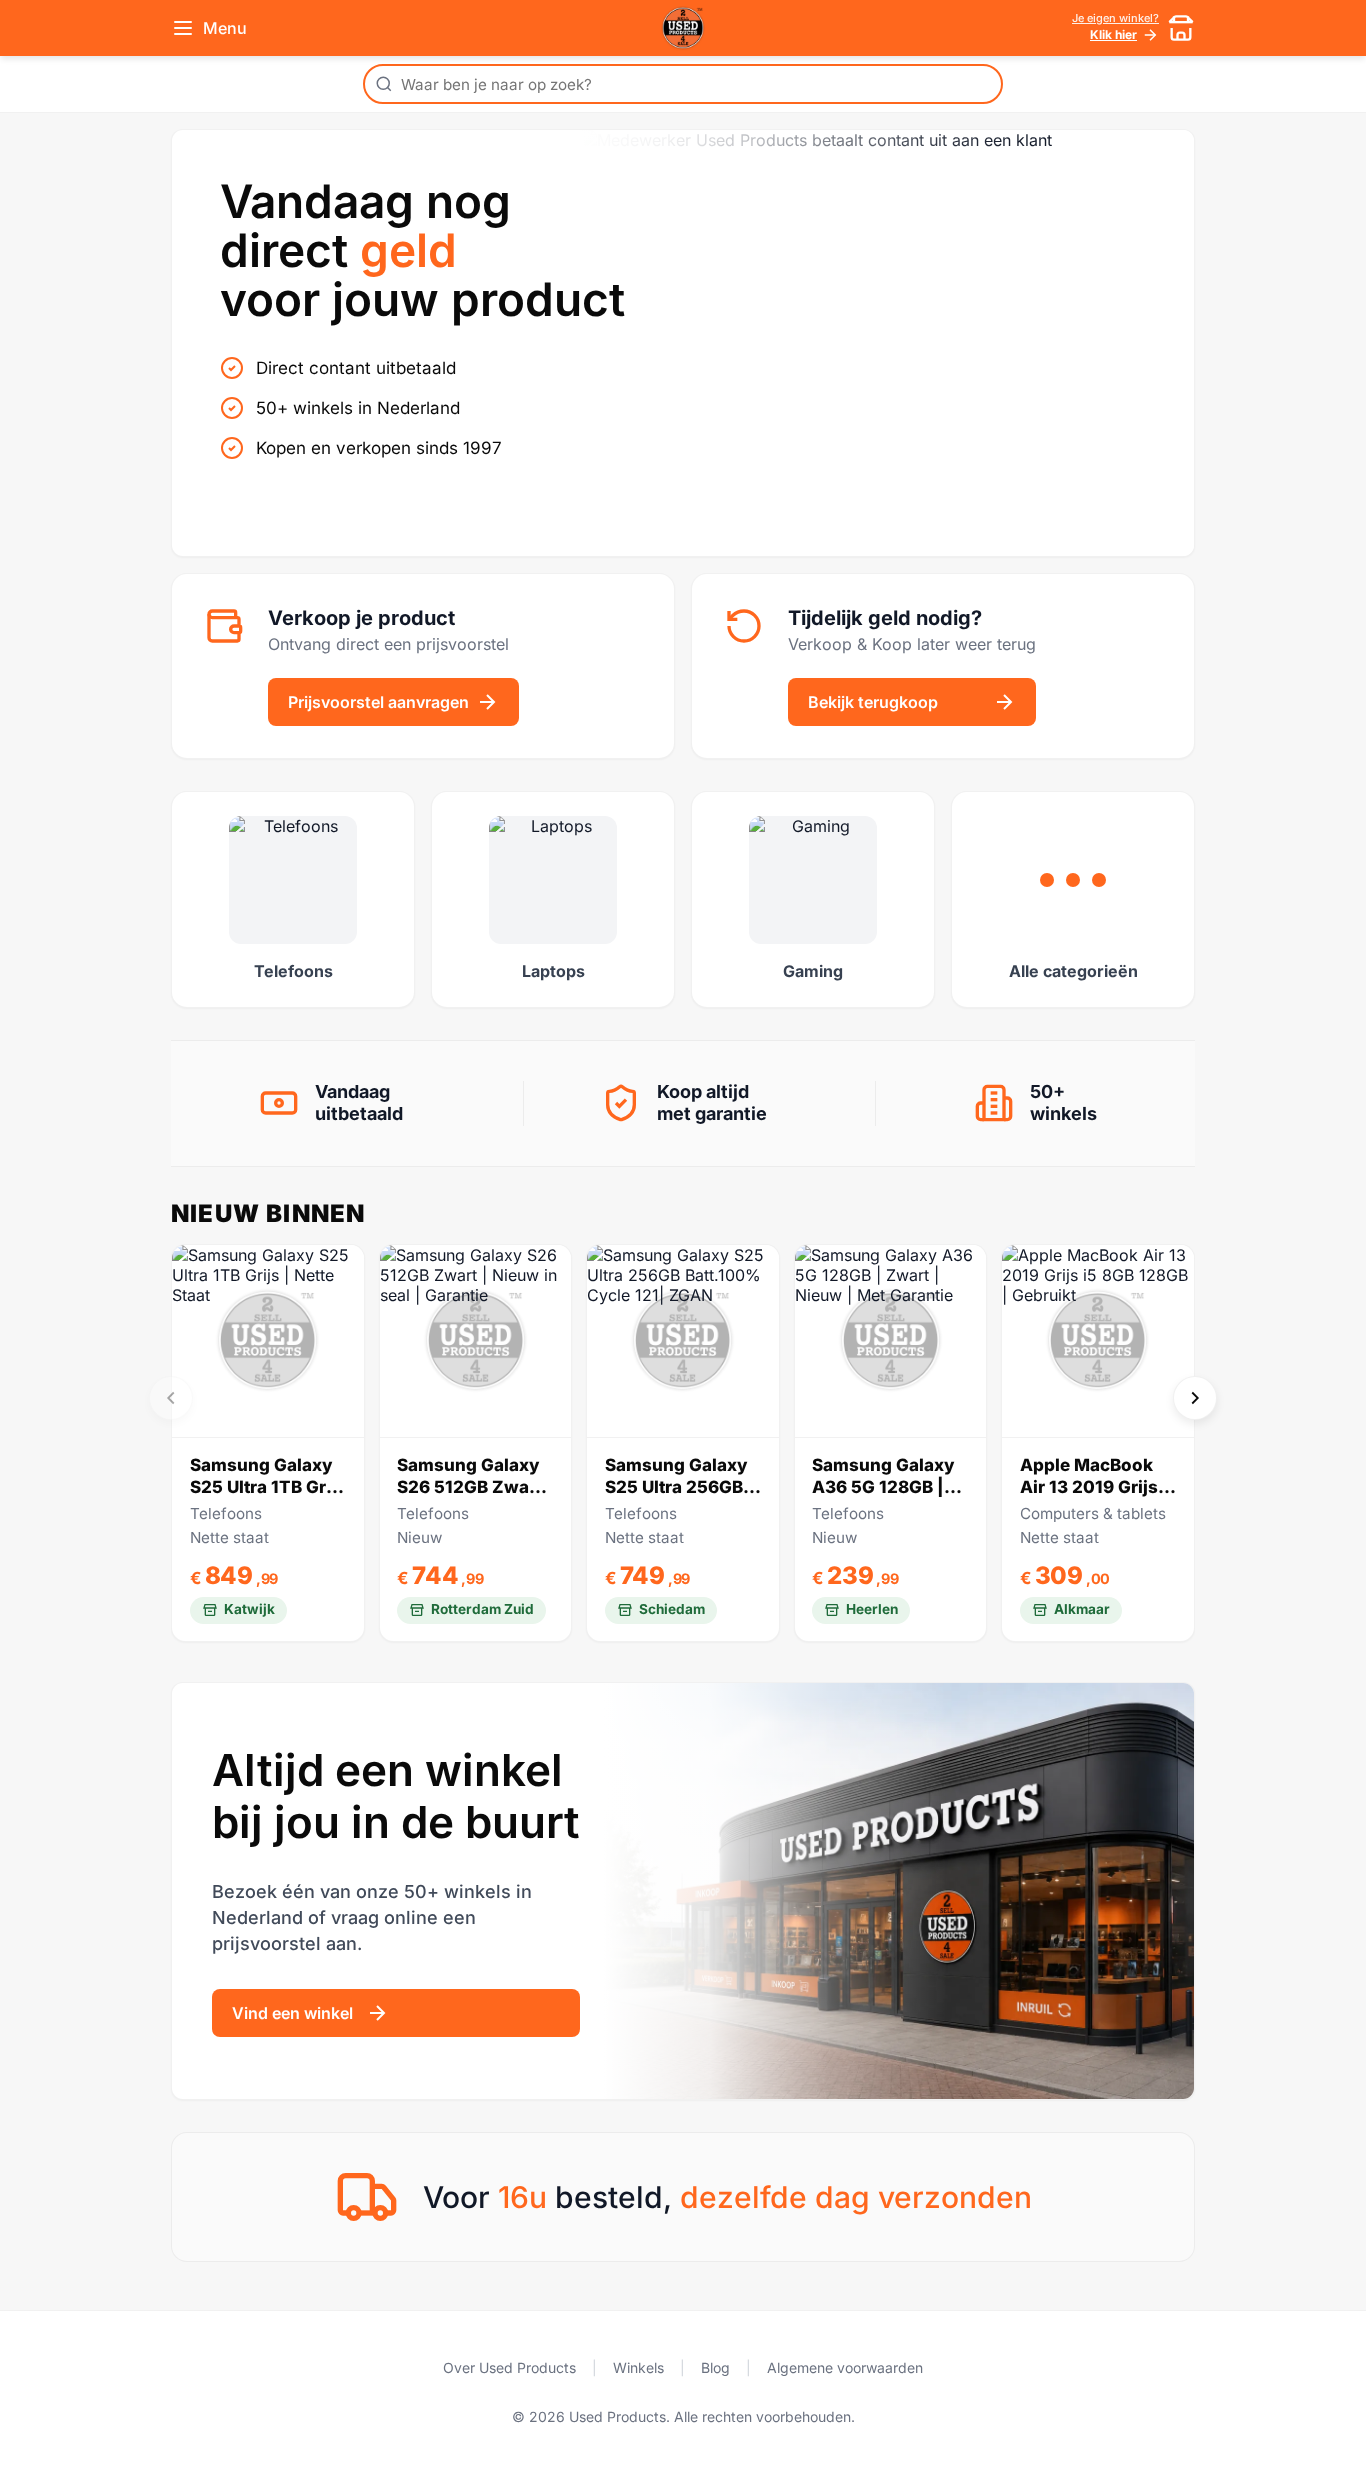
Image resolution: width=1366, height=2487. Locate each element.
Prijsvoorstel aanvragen (378, 702)
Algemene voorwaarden (845, 2367)
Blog (715, 2367)
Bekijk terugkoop (873, 702)
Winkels (638, 2367)
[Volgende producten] (1195, 1398)
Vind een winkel (292, 2013)
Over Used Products (509, 2367)
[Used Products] (683, 28)
